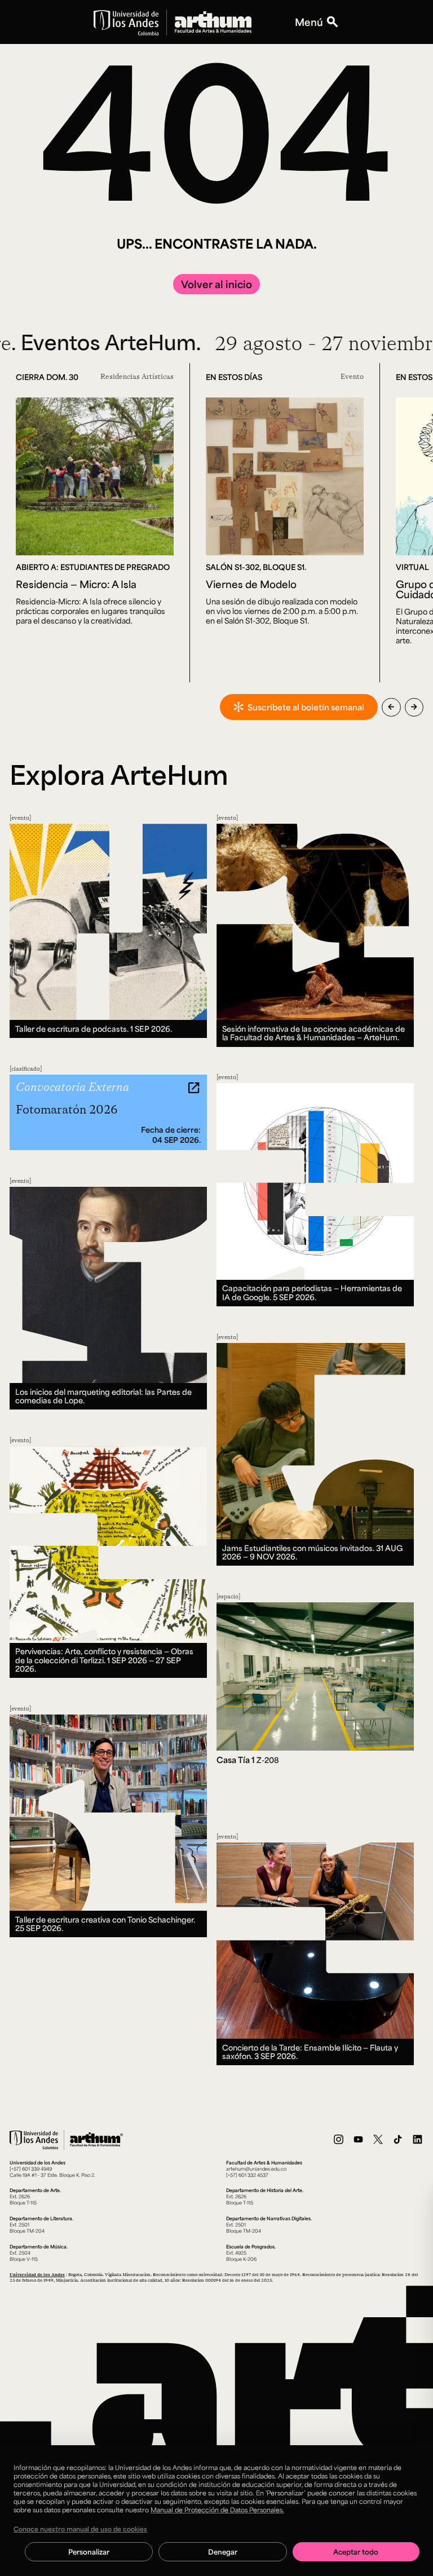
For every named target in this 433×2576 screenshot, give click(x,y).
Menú (309, 22)
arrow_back (391, 707)
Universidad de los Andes (37, 2274)
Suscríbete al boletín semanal (306, 707)
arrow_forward (414, 707)
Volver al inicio (216, 284)
